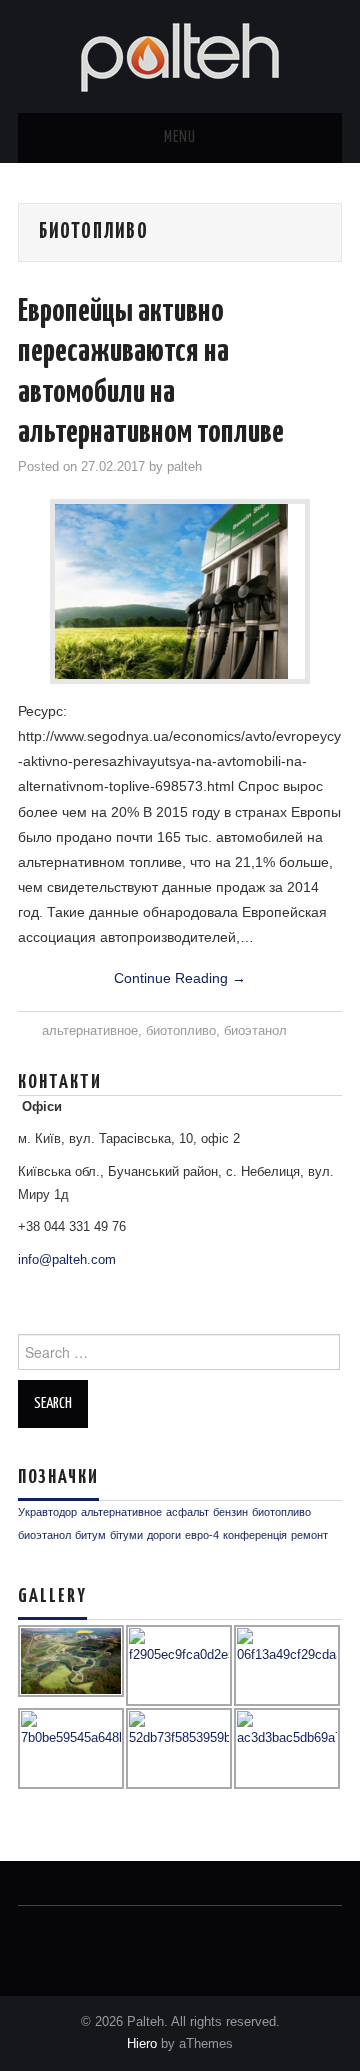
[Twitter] (30, 1933)
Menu (180, 137)
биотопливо (181, 1031)
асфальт (187, 1512)
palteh (184, 467)
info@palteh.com (67, 1260)
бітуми (126, 1535)
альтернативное (90, 1031)
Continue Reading (180, 978)
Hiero (142, 2044)
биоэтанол (255, 1031)
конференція (255, 1535)
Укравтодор (47, 1512)
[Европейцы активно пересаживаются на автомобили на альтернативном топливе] (180, 591)
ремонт (309, 1535)
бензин (230, 1512)
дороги (164, 1535)
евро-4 (202, 1535)
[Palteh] (180, 55)
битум (90, 1535)
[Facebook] (65, 1933)
